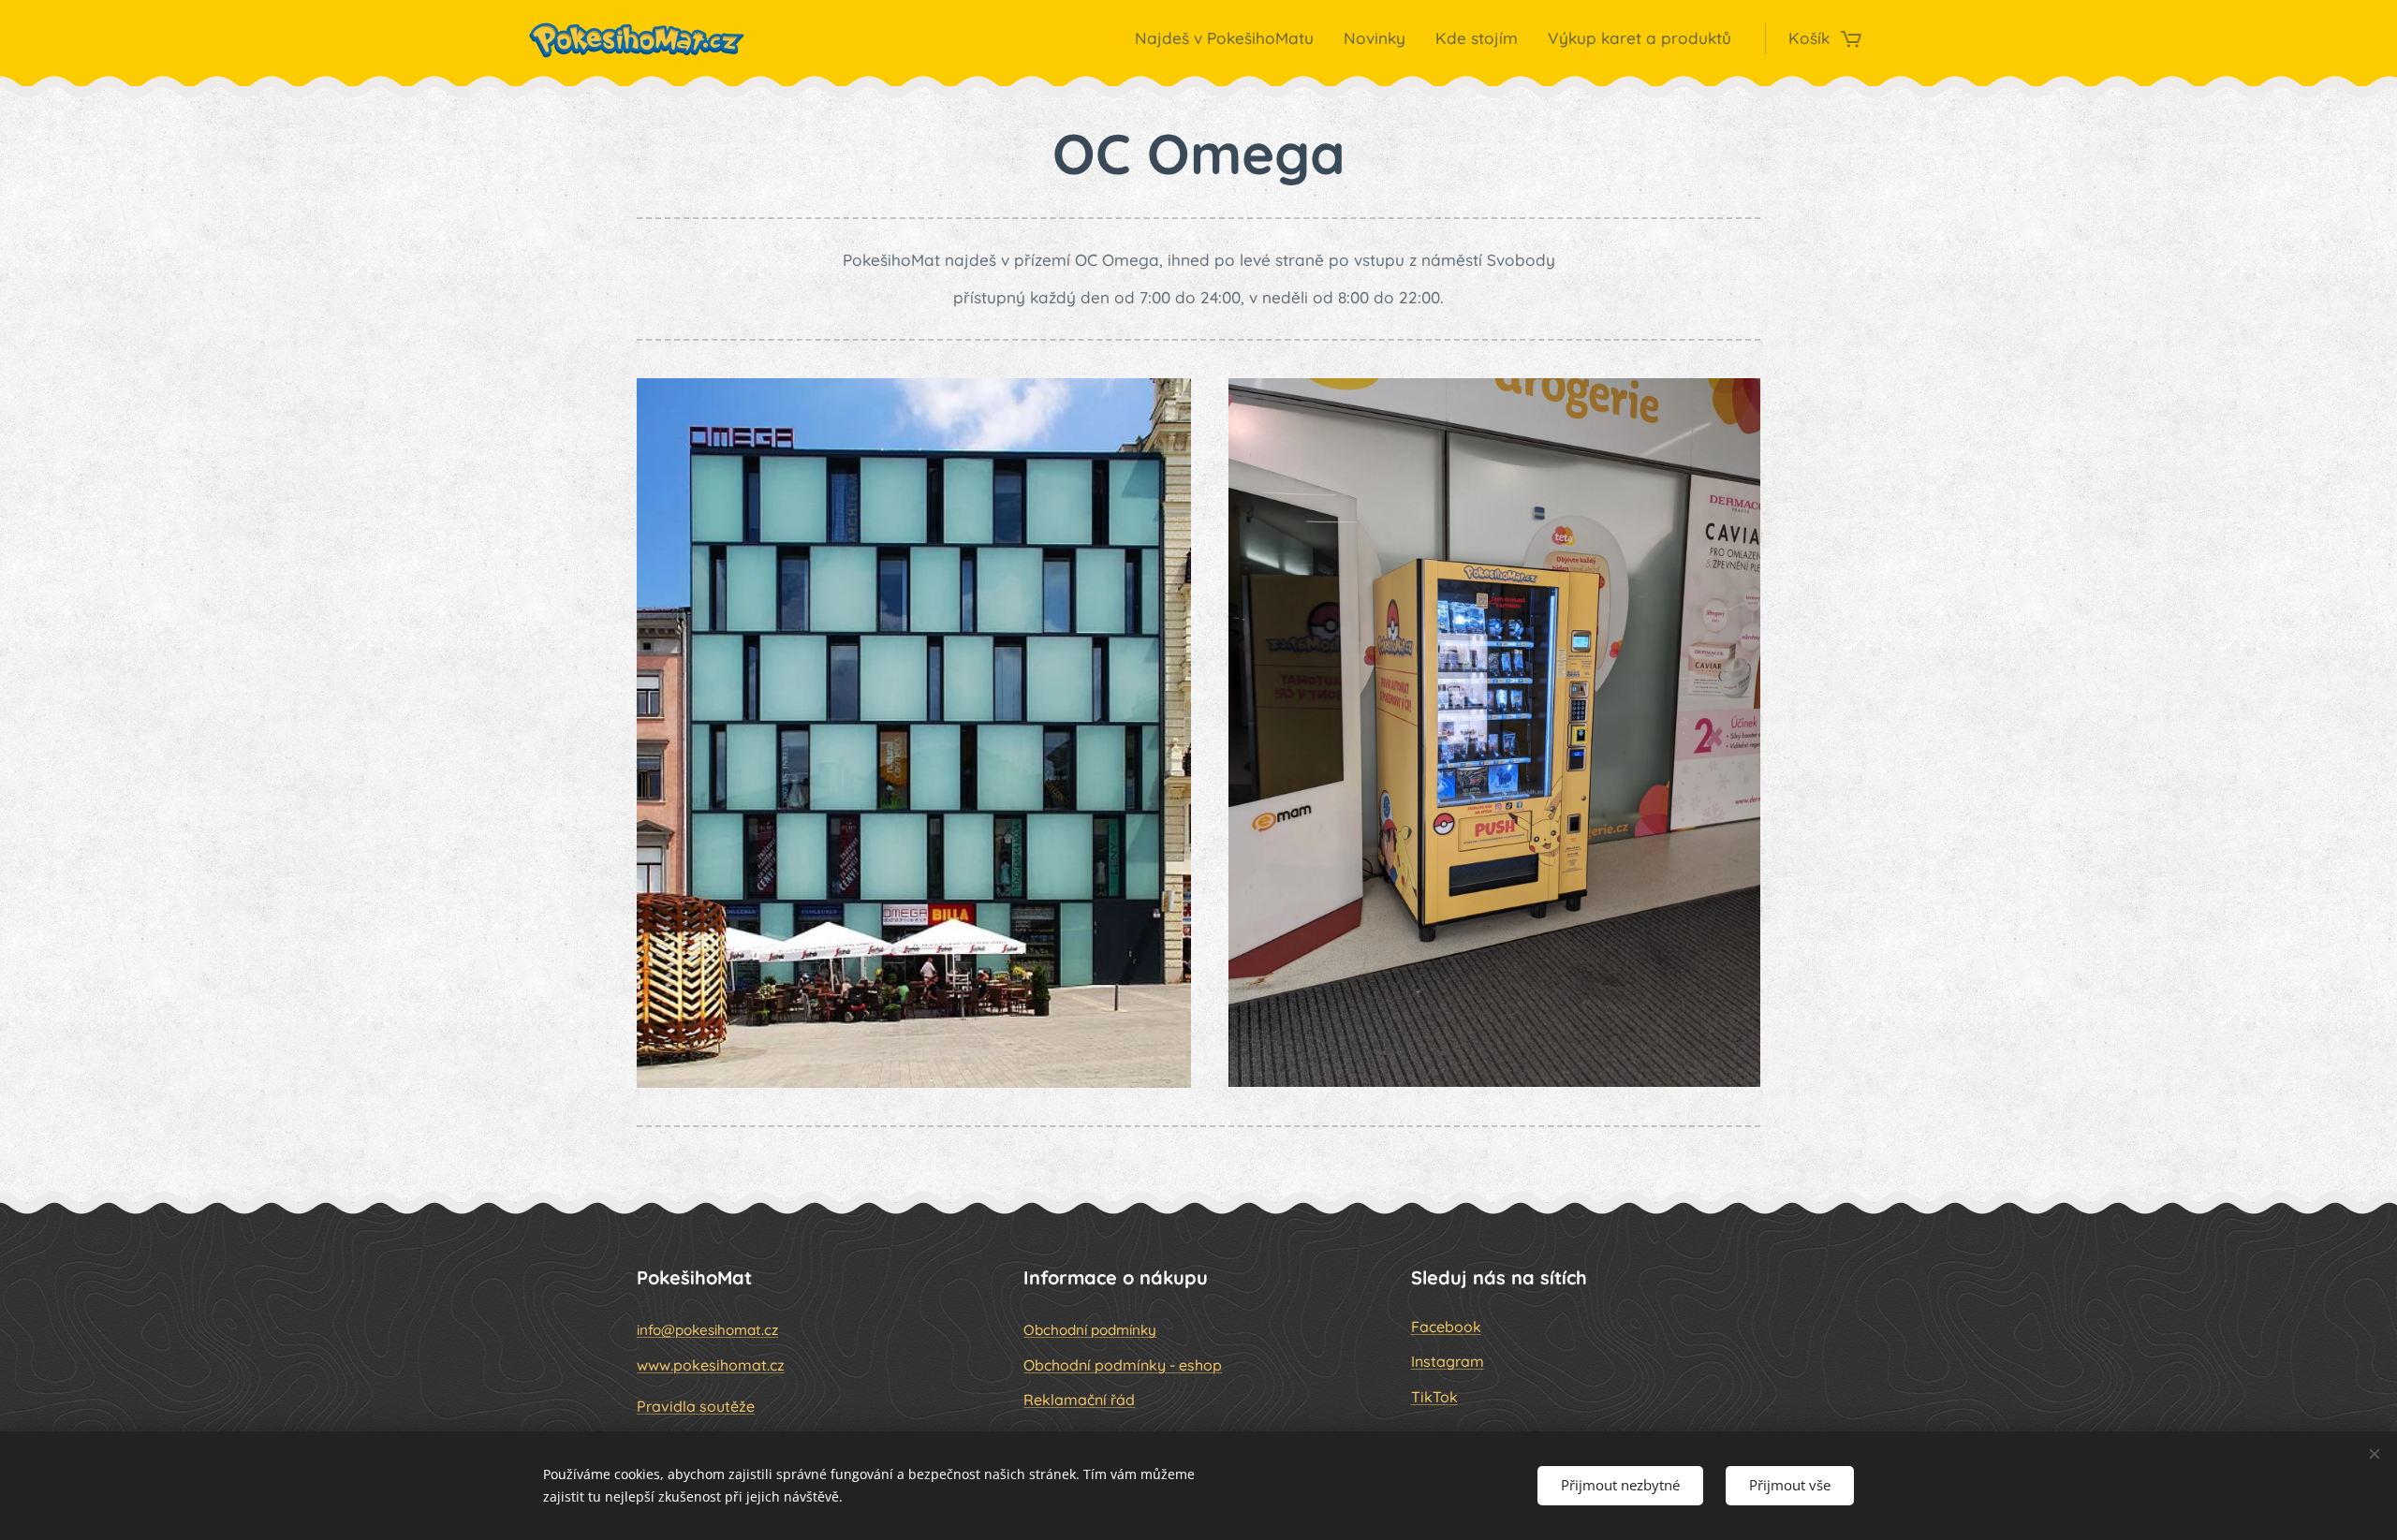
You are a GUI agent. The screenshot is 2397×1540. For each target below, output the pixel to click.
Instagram (1448, 1361)
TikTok (1434, 1397)
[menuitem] (1229, 38)
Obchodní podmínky (1090, 1330)
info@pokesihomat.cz (707, 1330)
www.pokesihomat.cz (711, 1365)
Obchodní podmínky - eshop (1123, 1365)
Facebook (1446, 1327)
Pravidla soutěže (696, 1406)
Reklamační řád (1079, 1400)
